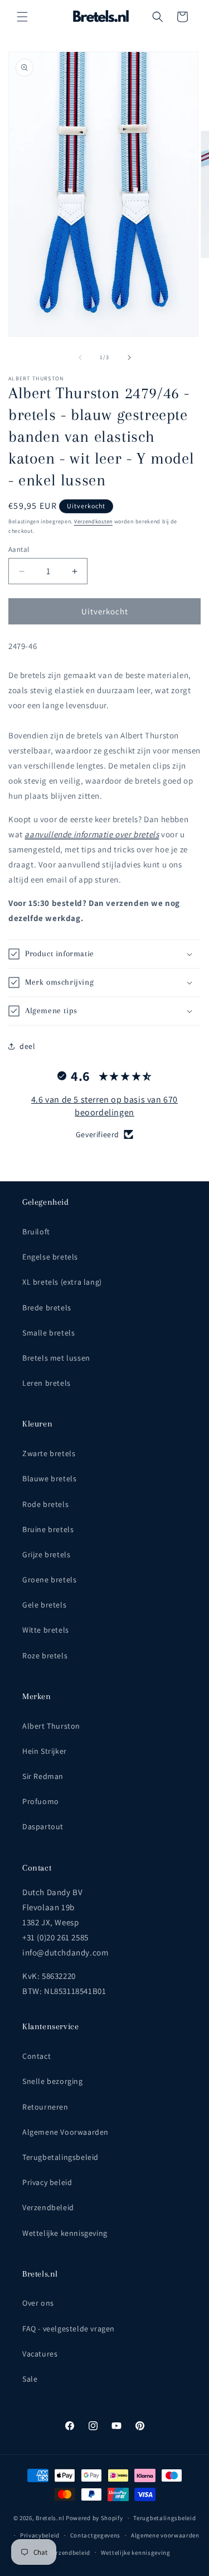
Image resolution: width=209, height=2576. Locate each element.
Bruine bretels (48, 1529)
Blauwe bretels (49, 1478)
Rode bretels (45, 1504)
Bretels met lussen (56, 1358)
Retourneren (45, 2107)
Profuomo (41, 1801)
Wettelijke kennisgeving (65, 2233)
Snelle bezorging (53, 2081)
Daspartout (43, 1826)
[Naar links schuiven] (80, 357)
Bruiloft (36, 1232)
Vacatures (40, 2354)
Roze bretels (45, 1656)
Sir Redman (43, 1776)
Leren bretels (47, 1383)
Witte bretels (46, 1630)
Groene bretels (49, 1580)
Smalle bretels (48, 1333)
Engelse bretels (50, 1257)
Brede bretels (47, 1308)
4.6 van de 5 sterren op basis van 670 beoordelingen (104, 1106)
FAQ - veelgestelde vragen (69, 2329)
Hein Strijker (45, 1751)
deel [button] (27, 1046)
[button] (22, 17)
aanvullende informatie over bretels (92, 834)
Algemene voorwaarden (165, 2535)
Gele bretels (44, 1605)
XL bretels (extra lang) (62, 1282)
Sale (30, 2379)
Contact (37, 2056)
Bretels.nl (50, 2518)
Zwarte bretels (49, 1453)
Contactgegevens (96, 2535)
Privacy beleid (47, 2182)
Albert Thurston (51, 1726)
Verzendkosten (93, 521)
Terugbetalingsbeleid (60, 2157)
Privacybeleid (40, 2535)
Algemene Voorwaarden (65, 2132)
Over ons (38, 2303)
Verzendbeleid (48, 2207)
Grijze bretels (46, 1554)
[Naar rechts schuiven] (129, 357)
